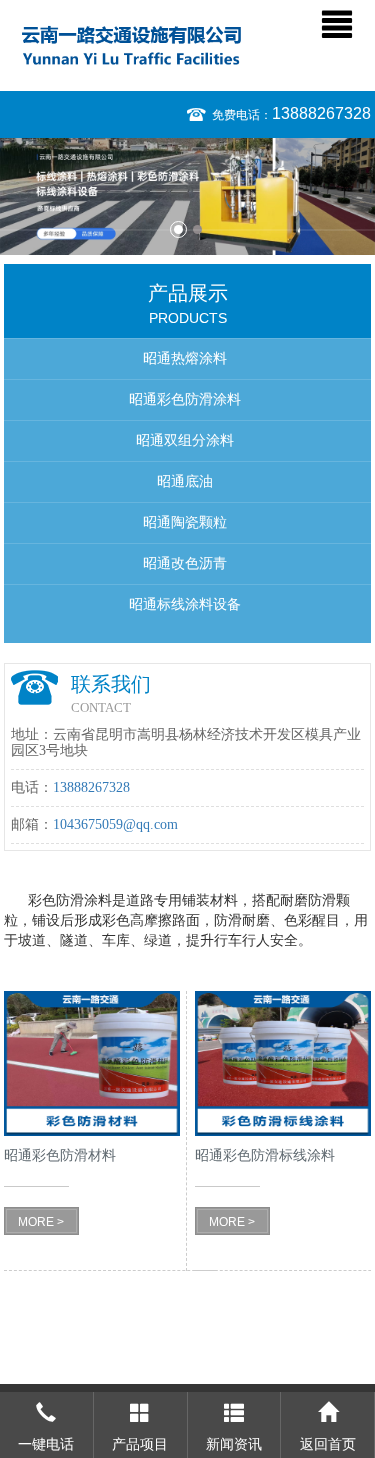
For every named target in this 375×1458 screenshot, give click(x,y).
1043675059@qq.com (115, 824)
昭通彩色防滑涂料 (185, 399)
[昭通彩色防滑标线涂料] (283, 1063)
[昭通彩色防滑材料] (92, 1063)
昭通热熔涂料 (185, 358)
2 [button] (197, 229)
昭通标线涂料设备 (185, 604)
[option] (187, 196)
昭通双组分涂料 (185, 440)
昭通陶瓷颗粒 (185, 522)
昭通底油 (185, 481)
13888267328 (321, 113)
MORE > (41, 1222)
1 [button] (178, 229)
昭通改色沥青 (185, 563)
